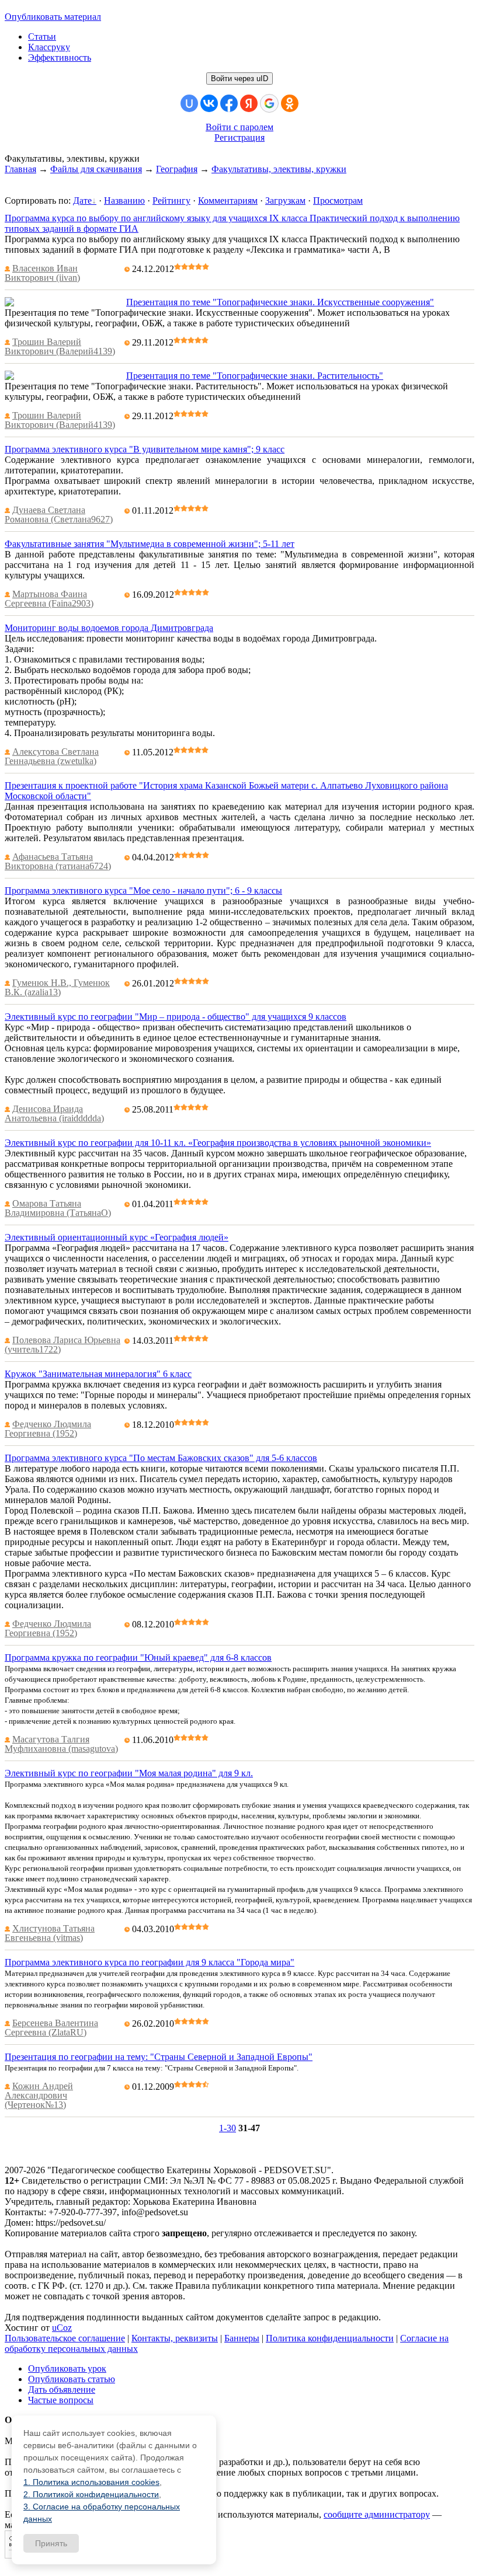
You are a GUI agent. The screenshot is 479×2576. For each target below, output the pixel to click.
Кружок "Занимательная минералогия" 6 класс (98, 1374)
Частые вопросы (61, 2400)
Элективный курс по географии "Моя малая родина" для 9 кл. (129, 1773)
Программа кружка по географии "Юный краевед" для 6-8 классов (138, 1658)
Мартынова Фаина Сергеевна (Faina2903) (49, 599)
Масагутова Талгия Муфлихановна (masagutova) (61, 1744)
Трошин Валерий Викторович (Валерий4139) (60, 346)
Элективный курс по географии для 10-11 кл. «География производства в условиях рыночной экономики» (218, 1143)
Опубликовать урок (67, 2368)
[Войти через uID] (189, 103)
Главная (20, 169)
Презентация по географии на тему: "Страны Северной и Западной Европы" (159, 2057)
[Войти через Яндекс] (249, 103)
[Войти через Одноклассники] (290, 103)
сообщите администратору (377, 2514)
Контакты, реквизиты (175, 2338)
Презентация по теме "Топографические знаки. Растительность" (255, 376)
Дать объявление (62, 2389)
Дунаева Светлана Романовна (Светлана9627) (59, 515)
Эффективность (60, 57)
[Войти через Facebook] (229, 103)
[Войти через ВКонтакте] (209, 103)
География (177, 169)
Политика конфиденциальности (330, 2338)
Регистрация (239, 137)
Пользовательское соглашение (65, 2338)
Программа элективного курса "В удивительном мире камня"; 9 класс (145, 449)
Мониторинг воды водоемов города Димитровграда (109, 628)
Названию (124, 201)
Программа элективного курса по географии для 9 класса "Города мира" (150, 1962)
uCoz (62, 2328)
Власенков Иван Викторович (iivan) (42, 273)
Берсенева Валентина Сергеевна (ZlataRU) (51, 2028)
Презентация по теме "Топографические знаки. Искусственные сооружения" (280, 302)
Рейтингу (171, 201)
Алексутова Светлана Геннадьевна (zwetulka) (52, 756)
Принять (51, 2543)
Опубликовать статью (72, 2379)
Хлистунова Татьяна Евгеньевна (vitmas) (50, 1933)
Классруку (49, 47)
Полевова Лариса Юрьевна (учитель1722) (63, 1345)
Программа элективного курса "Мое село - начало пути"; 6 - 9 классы (143, 890)
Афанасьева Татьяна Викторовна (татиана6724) (58, 861)
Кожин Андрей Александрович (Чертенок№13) (39, 2095)
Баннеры (242, 2338)
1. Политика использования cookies (91, 2482)
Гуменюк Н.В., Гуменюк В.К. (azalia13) (57, 987)
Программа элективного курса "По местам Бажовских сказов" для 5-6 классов (161, 1458)
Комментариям (228, 201)
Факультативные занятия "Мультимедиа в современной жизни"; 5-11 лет (150, 544)
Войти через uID (239, 79)
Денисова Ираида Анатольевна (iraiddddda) (54, 1113)
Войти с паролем (239, 127)
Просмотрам (338, 201)
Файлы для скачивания (96, 169)
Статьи (42, 36)
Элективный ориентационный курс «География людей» (117, 1237)
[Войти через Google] (269, 103)
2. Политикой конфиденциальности (91, 2494)
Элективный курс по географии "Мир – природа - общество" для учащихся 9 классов (176, 1017)
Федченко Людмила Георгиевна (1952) (48, 1429)
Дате (82, 201)
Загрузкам (285, 201)
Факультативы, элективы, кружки (279, 169)
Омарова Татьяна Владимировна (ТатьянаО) (58, 1208)
